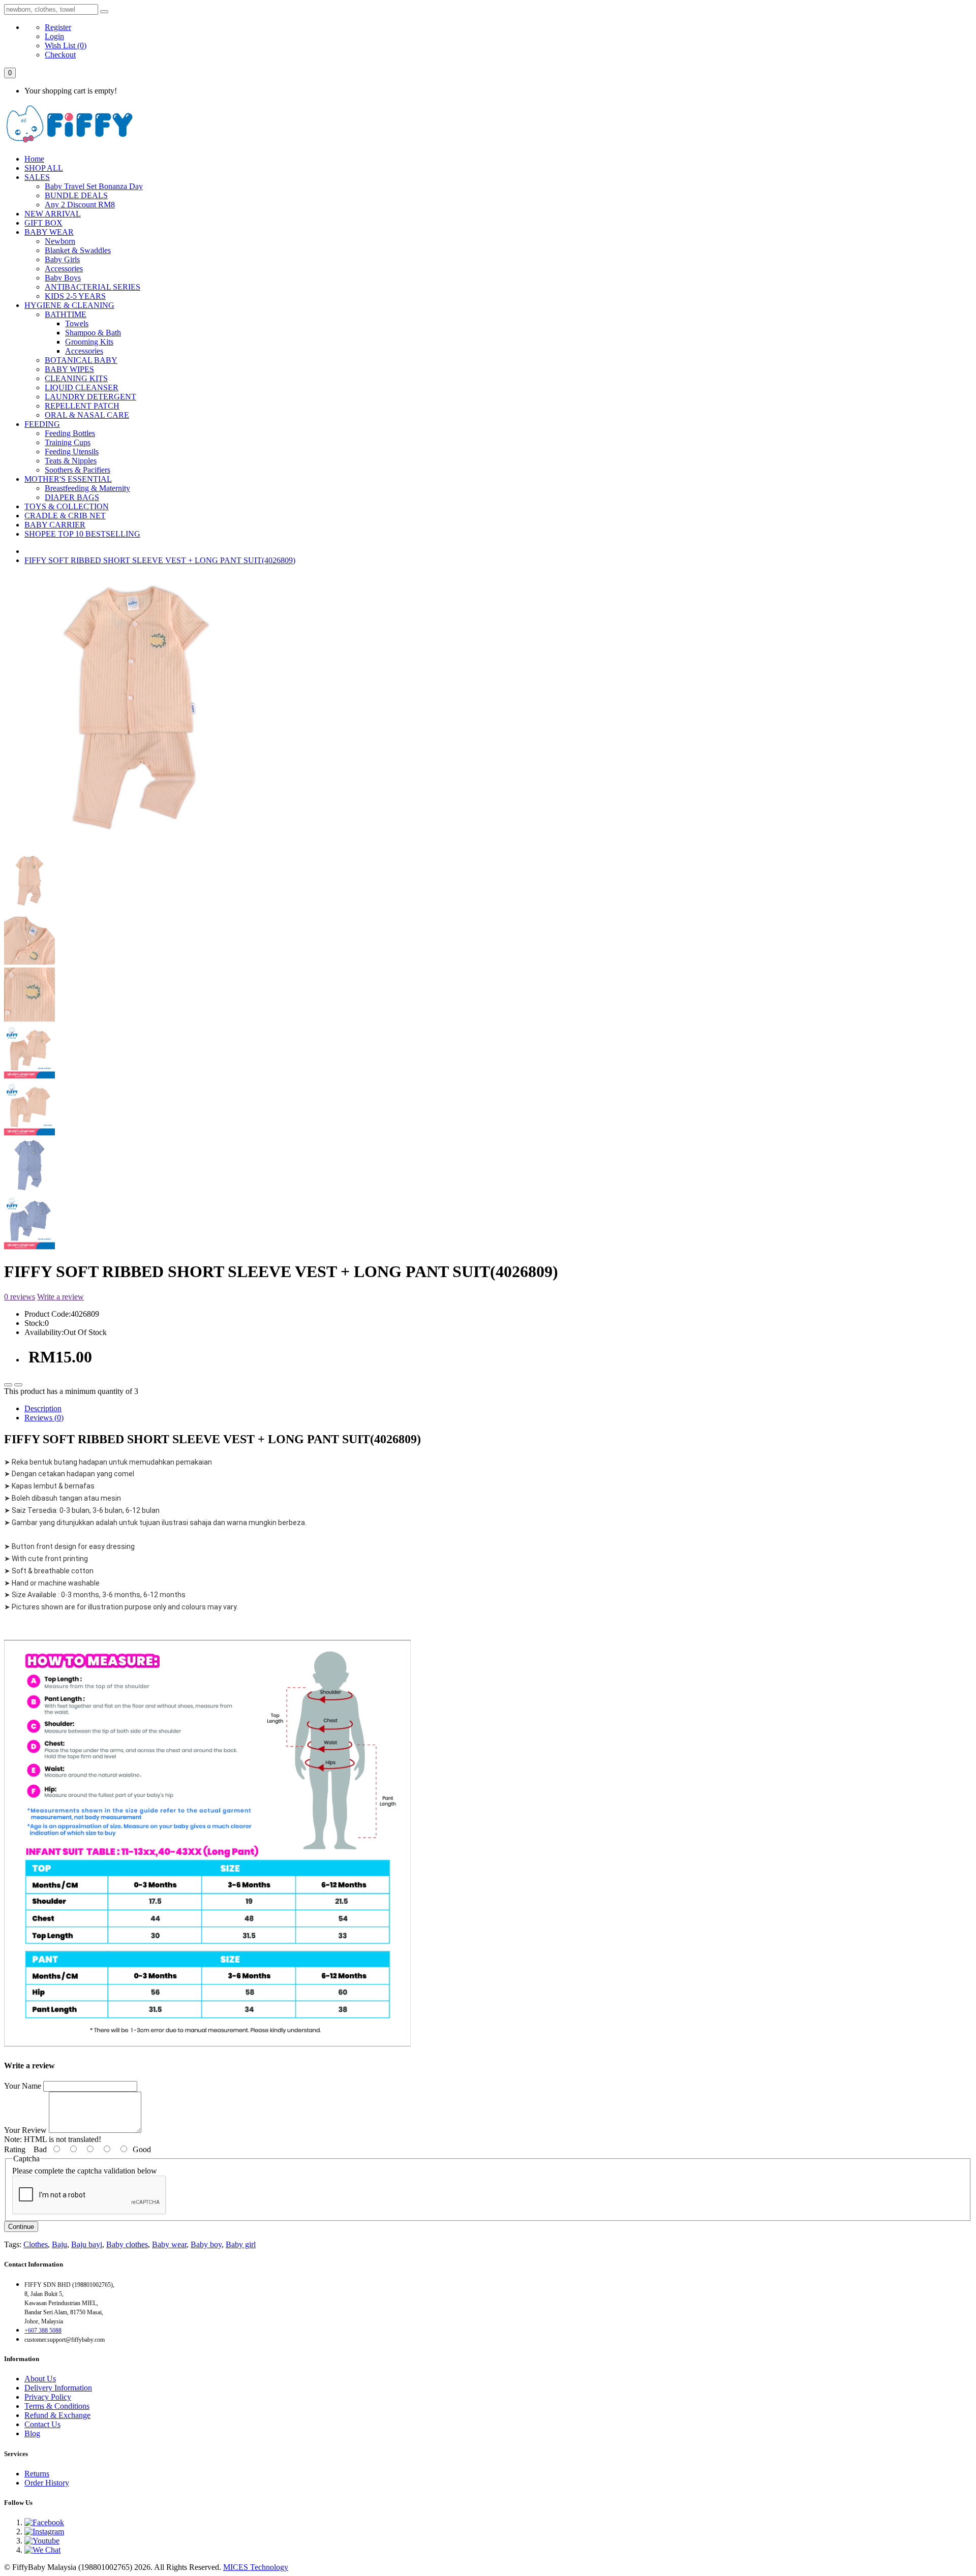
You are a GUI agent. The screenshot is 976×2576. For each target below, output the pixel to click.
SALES (37, 177)
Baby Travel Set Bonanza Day (94, 186)
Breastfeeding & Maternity (87, 488)
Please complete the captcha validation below (85, 2171)
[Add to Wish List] (8, 1385)
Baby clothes (127, 2244)
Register (58, 27)
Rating (15, 2149)
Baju (59, 2244)
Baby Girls (62, 259)
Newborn (60, 241)
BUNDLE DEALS (76, 195)
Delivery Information (58, 2388)
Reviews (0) (44, 1418)
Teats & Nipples (71, 461)
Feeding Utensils (72, 452)
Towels (77, 323)
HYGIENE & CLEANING (69, 305)
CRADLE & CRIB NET (65, 516)
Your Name (23, 2086)
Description (43, 1408)
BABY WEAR (49, 232)
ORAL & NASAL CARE (87, 415)
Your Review (25, 2130)
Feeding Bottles (70, 433)
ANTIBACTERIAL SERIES (93, 287)
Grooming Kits (89, 342)
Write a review (60, 1297)
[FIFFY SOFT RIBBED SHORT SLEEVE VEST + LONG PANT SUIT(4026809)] (136, 839)
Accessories (64, 269)
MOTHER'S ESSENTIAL (68, 479)
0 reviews (20, 1297)
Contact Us (42, 2424)
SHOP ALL (44, 168)
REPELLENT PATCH (82, 406)
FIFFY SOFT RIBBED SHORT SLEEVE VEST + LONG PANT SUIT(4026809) (160, 560)
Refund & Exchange (57, 2415)
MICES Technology (256, 2567)
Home (34, 159)
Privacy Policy (48, 2397)
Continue (21, 2227)
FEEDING (42, 424)
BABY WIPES (69, 369)
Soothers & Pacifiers (78, 470)
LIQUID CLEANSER (82, 387)
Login (54, 36)
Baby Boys (63, 278)
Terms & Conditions (57, 2406)
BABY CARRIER (55, 525)
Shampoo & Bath (93, 333)
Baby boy (206, 2244)
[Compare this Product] (18, 1385)
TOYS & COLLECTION (67, 506)
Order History (47, 2483)
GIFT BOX (43, 223)
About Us (40, 2379)
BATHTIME (66, 314)
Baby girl (241, 2244)
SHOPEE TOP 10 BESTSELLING (82, 534)
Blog (32, 2433)
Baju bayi (87, 2244)
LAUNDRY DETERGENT (90, 397)
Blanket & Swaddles (78, 250)
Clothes (36, 2244)
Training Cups (68, 442)
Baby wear (169, 2244)
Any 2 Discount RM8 (80, 205)
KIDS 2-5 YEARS (75, 296)
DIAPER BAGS (72, 497)
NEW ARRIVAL (53, 214)
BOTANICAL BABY (81, 360)
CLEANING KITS (76, 378)
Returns (37, 2474)
